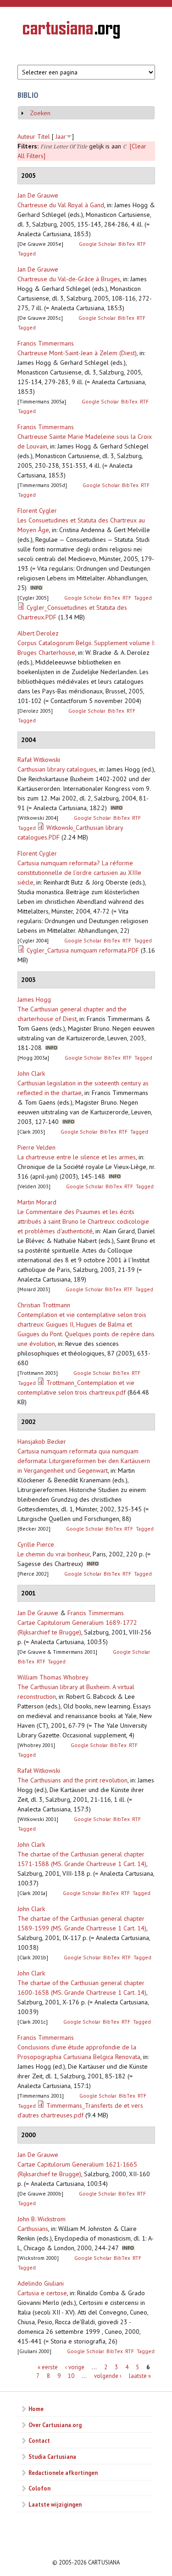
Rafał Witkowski (39, 760)
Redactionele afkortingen (63, 2473)
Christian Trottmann (44, 1305)
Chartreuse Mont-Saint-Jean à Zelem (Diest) (77, 353)
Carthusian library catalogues (57, 769)
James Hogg (34, 999)
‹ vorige (75, 2367)
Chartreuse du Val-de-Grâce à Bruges (69, 279)
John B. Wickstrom (42, 2219)
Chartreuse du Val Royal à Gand (61, 205)
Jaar (61, 136)
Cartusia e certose (42, 2293)
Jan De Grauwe (38, 195)
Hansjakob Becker (42, 1441)
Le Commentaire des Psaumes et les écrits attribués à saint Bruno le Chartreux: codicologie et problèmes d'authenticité (83, 1221)
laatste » (140, 2376)
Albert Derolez (38, 633)
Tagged (27, 253)
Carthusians (33, 2229)
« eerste (48, 2367)
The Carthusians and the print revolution (72, 1780)
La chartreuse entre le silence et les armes (77, 1157)
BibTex (127, 244)
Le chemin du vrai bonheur (54, 1554)
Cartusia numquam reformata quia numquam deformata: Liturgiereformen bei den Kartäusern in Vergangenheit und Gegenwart (84, 1461)
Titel (44, 136)
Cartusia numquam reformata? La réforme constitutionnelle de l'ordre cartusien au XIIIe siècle (79, 873)
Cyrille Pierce (36, 1544)
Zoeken (40, 113)
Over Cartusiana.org (55, 2425)
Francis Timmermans (46, 343)
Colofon (39, 2488)
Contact (39, 2440)
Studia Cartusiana (52, 2457)
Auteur (26, 136)
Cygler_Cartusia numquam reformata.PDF (83, 950)
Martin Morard (37, 1202)
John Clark (31, 1073)
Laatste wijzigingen (55, 2504)
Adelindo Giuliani (41, 2283)
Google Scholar (97, 244)
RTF (141, 244)
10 (71, 2376)
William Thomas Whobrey (53, 1677)
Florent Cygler (37, 511)
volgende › (108, 2376)
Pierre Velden (36, 1147)
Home (36, 2409)
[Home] (71, 31)
